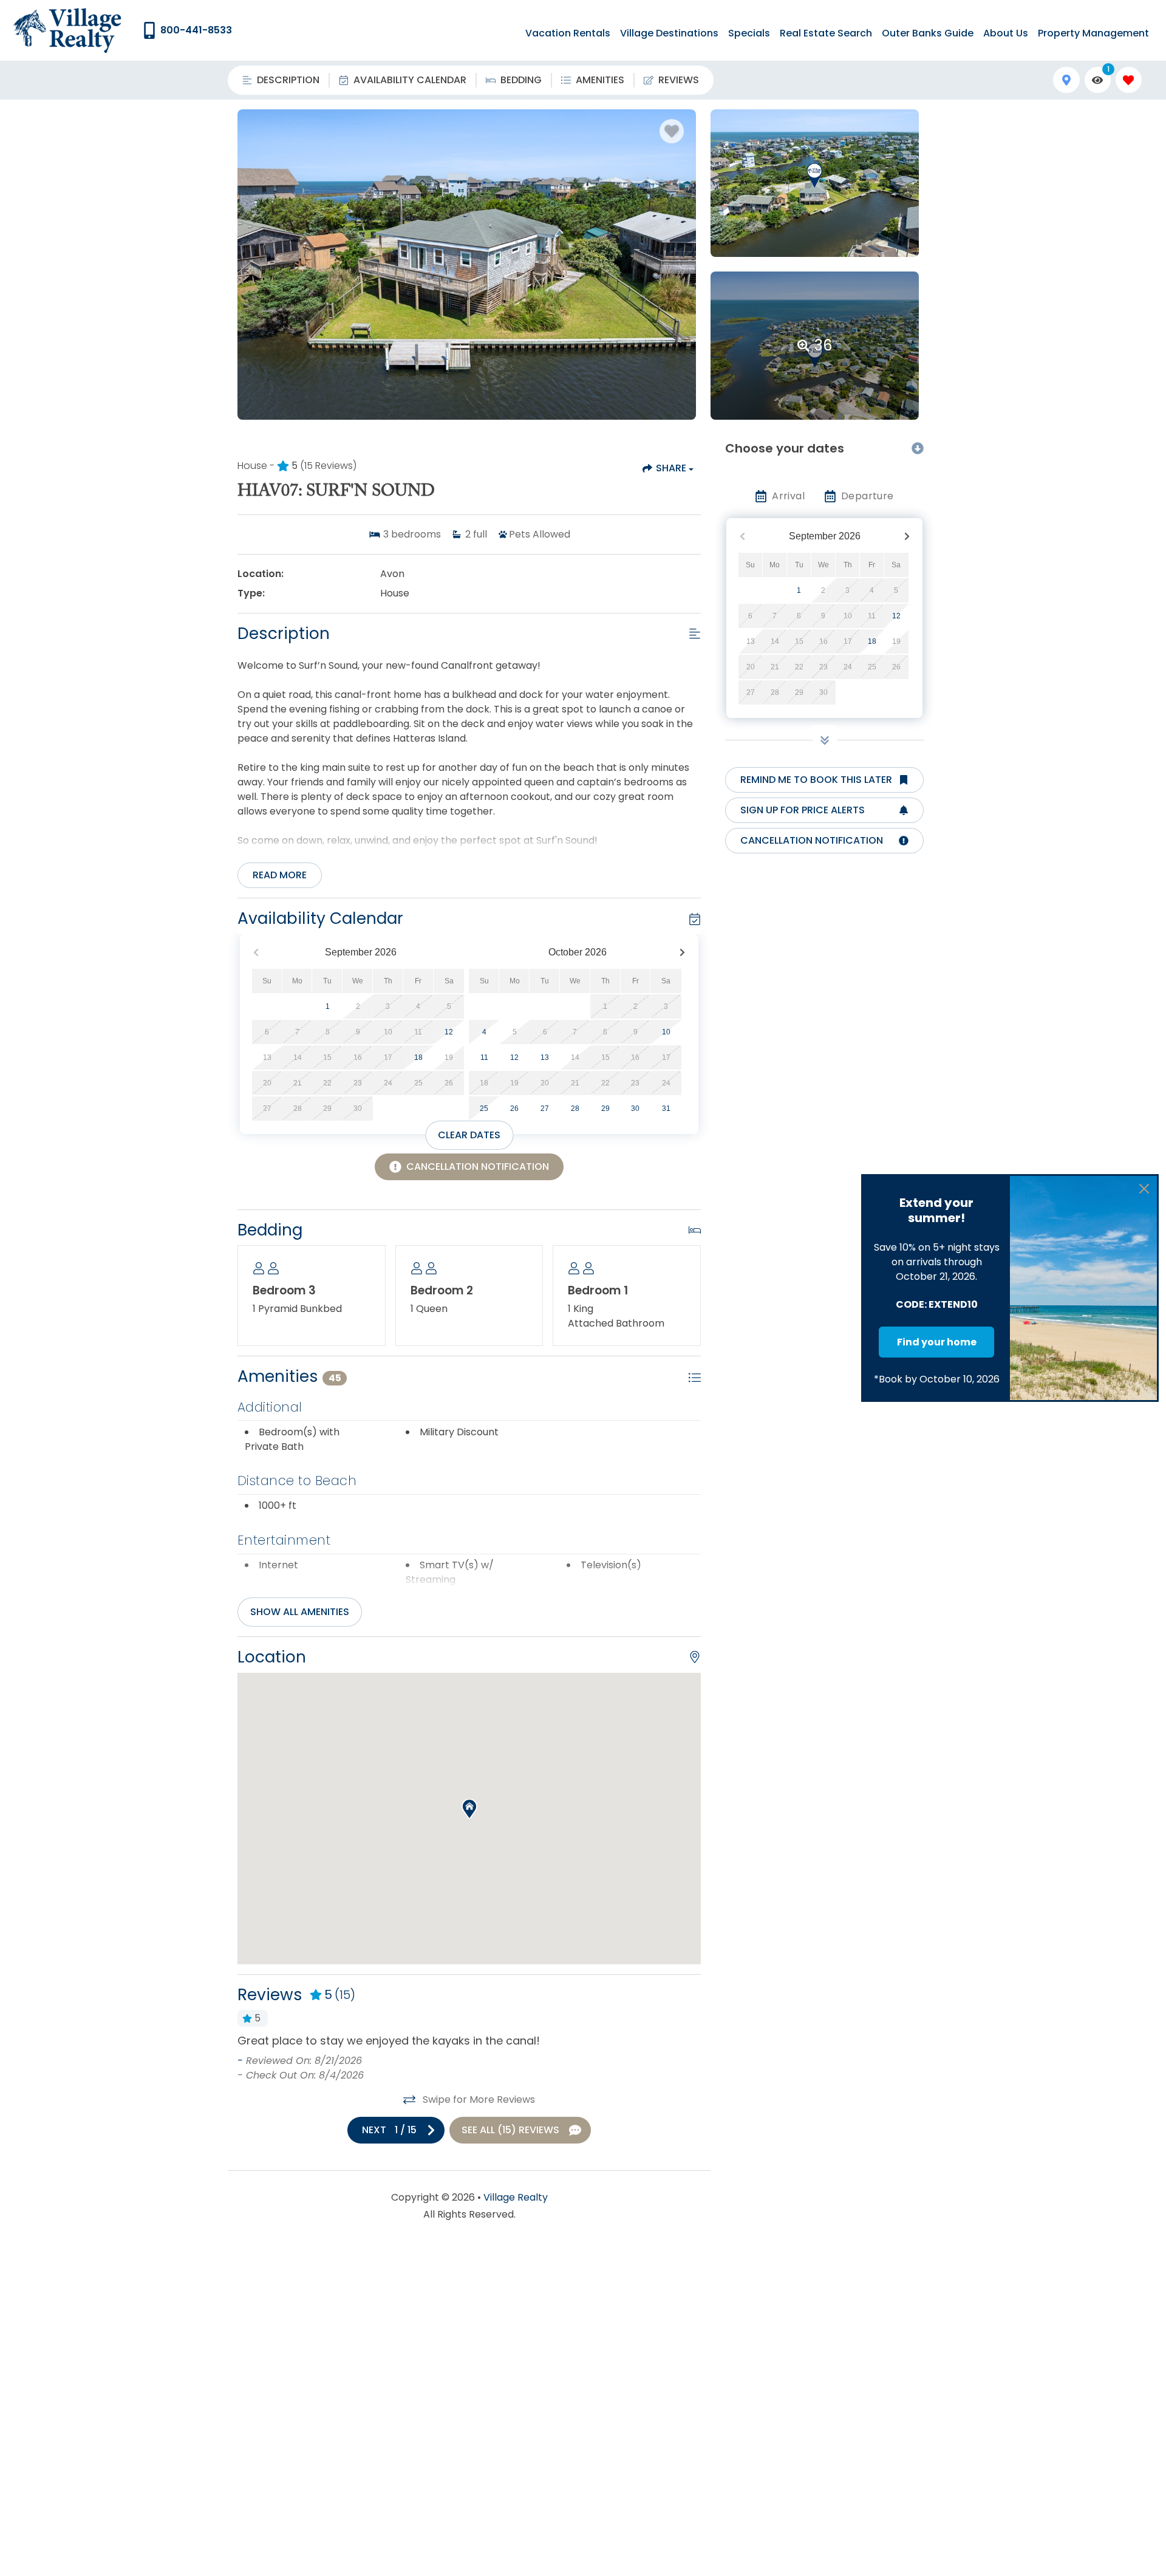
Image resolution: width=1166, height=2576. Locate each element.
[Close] (1144, 1189)
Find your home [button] (937, 1342)
